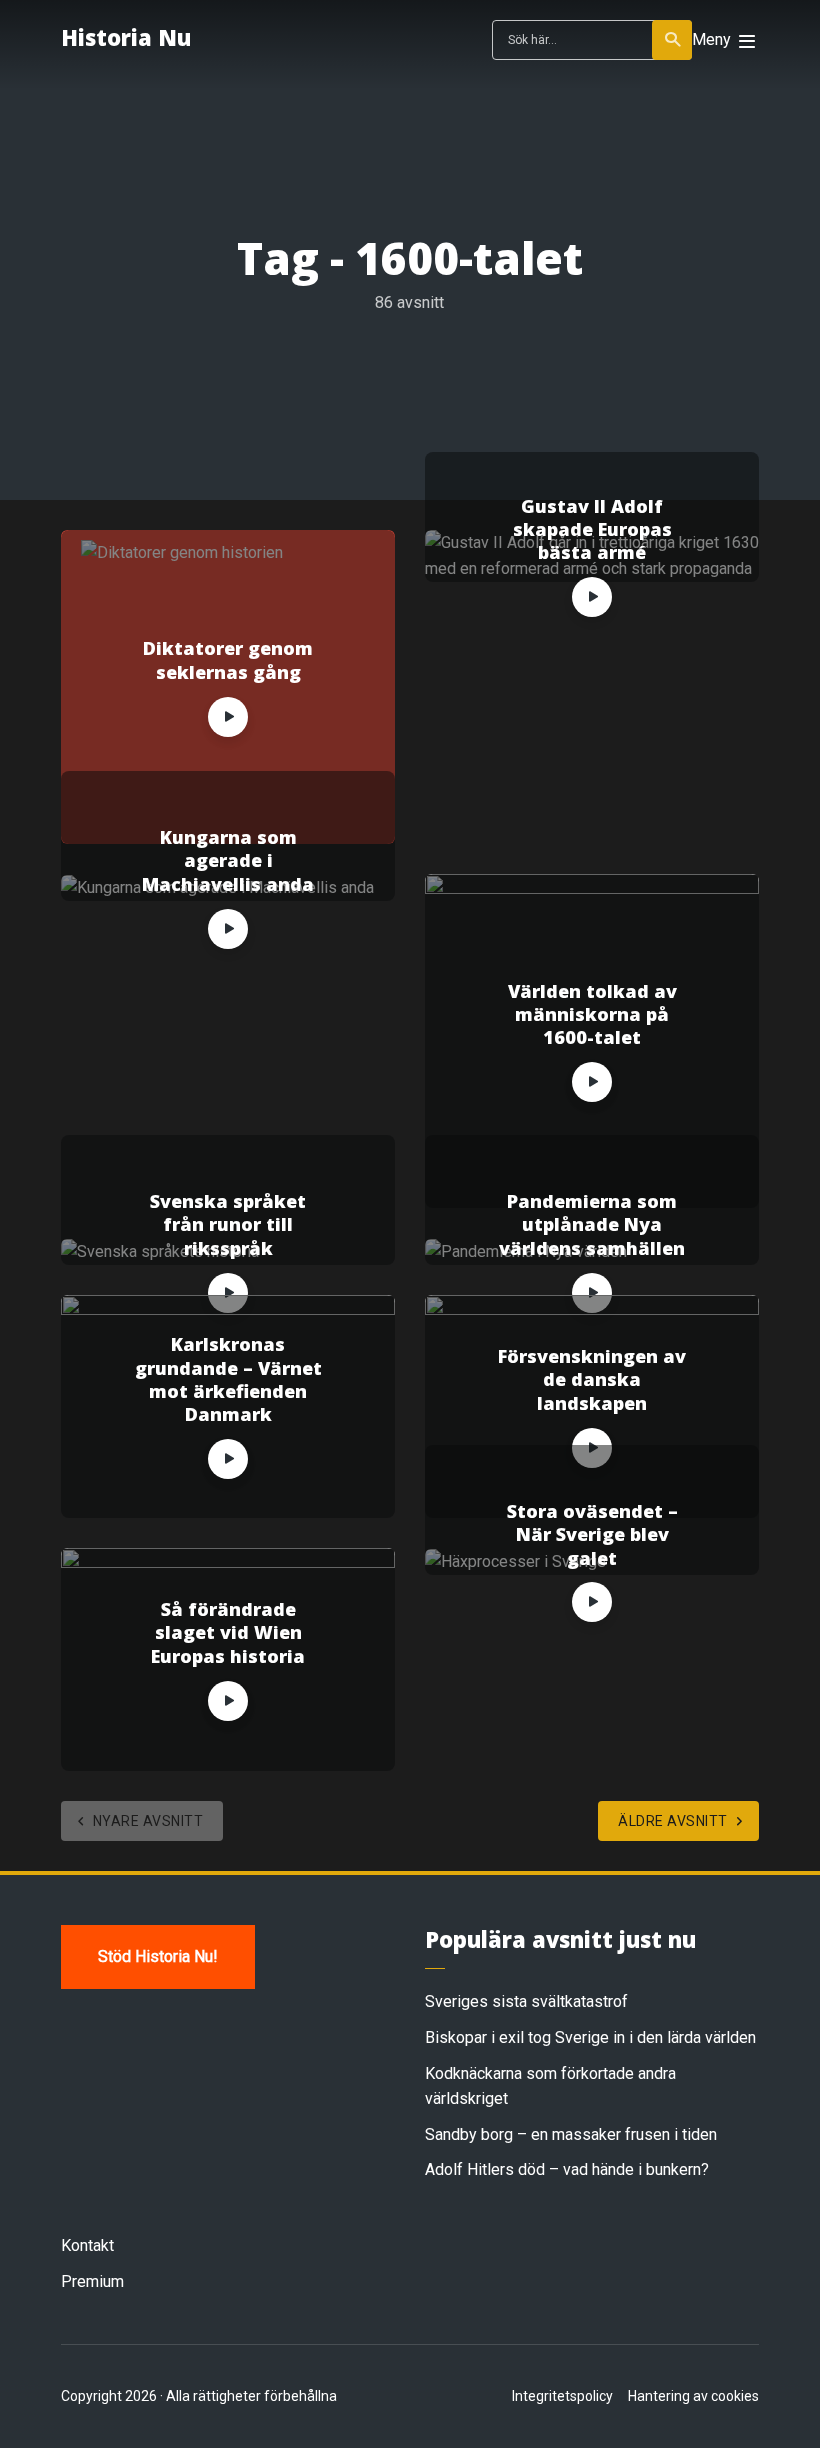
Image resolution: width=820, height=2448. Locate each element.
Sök (672, 40)
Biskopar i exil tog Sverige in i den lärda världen (590, 2037)
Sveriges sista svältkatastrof (526, 2001)
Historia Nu (126, 37)
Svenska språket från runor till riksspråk (228, 1225)
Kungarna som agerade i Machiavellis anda (228, 861)
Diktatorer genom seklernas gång (228, 660)
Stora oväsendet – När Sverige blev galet (592, 1535)
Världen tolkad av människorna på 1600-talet (592, 1015)
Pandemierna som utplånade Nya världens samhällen (592, 1225)
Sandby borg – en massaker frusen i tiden (571, 2134)
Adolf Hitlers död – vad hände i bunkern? (567, 2169)
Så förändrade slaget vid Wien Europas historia (228, 1633)
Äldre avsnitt (673, 1821)
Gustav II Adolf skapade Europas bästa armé (592, 530)
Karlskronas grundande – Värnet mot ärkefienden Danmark (228, 1379)
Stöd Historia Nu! (158, 1956)
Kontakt (87, 2245)
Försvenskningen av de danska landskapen (592, 1380)
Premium (92, 2281)
